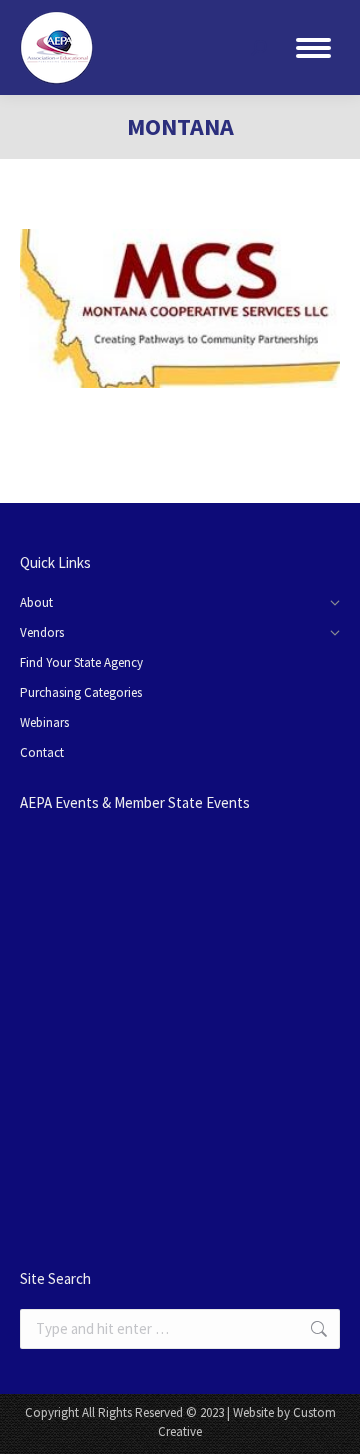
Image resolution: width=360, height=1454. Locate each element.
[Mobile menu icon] (313, 48)
